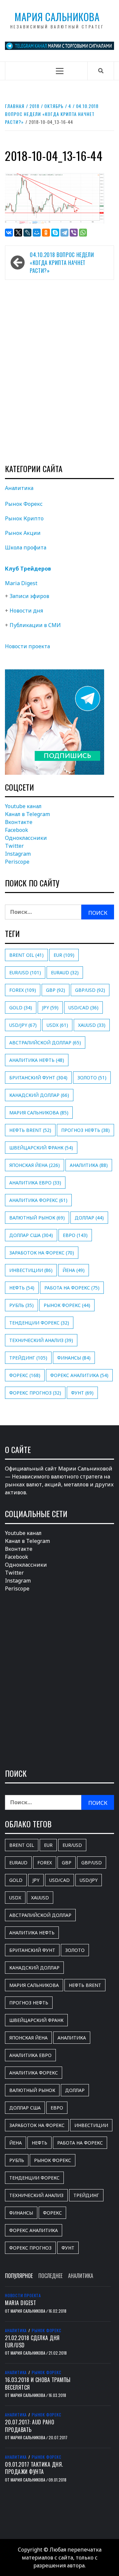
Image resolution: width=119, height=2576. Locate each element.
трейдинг (28, 1358)
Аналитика (19, 488)
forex (23, 990)
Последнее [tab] (50, 2276)
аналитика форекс (38, 1200)
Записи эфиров (29, 596)
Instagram (18, 854)
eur (64, 955)
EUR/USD (25, 972)
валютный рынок (37, 1218)
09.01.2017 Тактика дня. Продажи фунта (34, 2468)
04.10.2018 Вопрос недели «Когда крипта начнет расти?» (62, 263)
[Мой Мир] (37, 233)
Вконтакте (19, 822)
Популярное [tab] (19, 2276)
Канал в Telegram (27, 814)
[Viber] (74, 233)
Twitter (14, 846)
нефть (22, 1288)
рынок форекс (67, 1305)
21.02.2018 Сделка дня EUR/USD (32, 2341)
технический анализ (41, 1340)
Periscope (17, 862)
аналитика (89, 1165)
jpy (50, 1008)
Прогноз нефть (85, 1130)
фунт (82, 1393)
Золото (92, 1078)
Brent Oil (26, 955)
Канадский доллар (39, 1095)
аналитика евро (35, 1183)
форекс (25, 1375)
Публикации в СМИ (35, 625)
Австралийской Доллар (45, 1043)
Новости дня (26, 611)
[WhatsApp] (83, 233)
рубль (21, 1305)
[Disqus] (59, 371)
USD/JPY (23, 1025)
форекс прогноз (35, 1393)
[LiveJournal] (27, 233)
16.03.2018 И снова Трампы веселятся (38, 2383)
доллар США (31, 1235)
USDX (57, 1025)
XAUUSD (92, 1025)
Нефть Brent (30, 1130)
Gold (21, 1008)
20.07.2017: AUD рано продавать (30, 2426)
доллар (89, 1218)
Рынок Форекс (24, 504)
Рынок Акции (23, 533)
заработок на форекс (42, 1253)
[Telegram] (64, 233)
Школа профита (26, 547)
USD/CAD (83, 1008)
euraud (65, 972)
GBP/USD (90, 990)
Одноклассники (26, 838)
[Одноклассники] (46, 233)
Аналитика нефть (37, 1060)
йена (74, 1270)
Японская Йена (35, 1165)
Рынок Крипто (24, 518)
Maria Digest (21, 583)
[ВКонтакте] (9, 233)
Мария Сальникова (57, 17)
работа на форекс (72, 1288)
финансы (74, 1358)
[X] (18, 233)
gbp (56, 990)
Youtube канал (23, 806)
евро (75, 1235)
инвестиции (31, 1270)
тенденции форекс (39, 1323)
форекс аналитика (79, 1375)
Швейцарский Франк (41, 1148)
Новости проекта (27, 646)
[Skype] (55, 233)
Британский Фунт (38, 1078)
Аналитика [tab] (81, 2276)
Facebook (17, 830)
